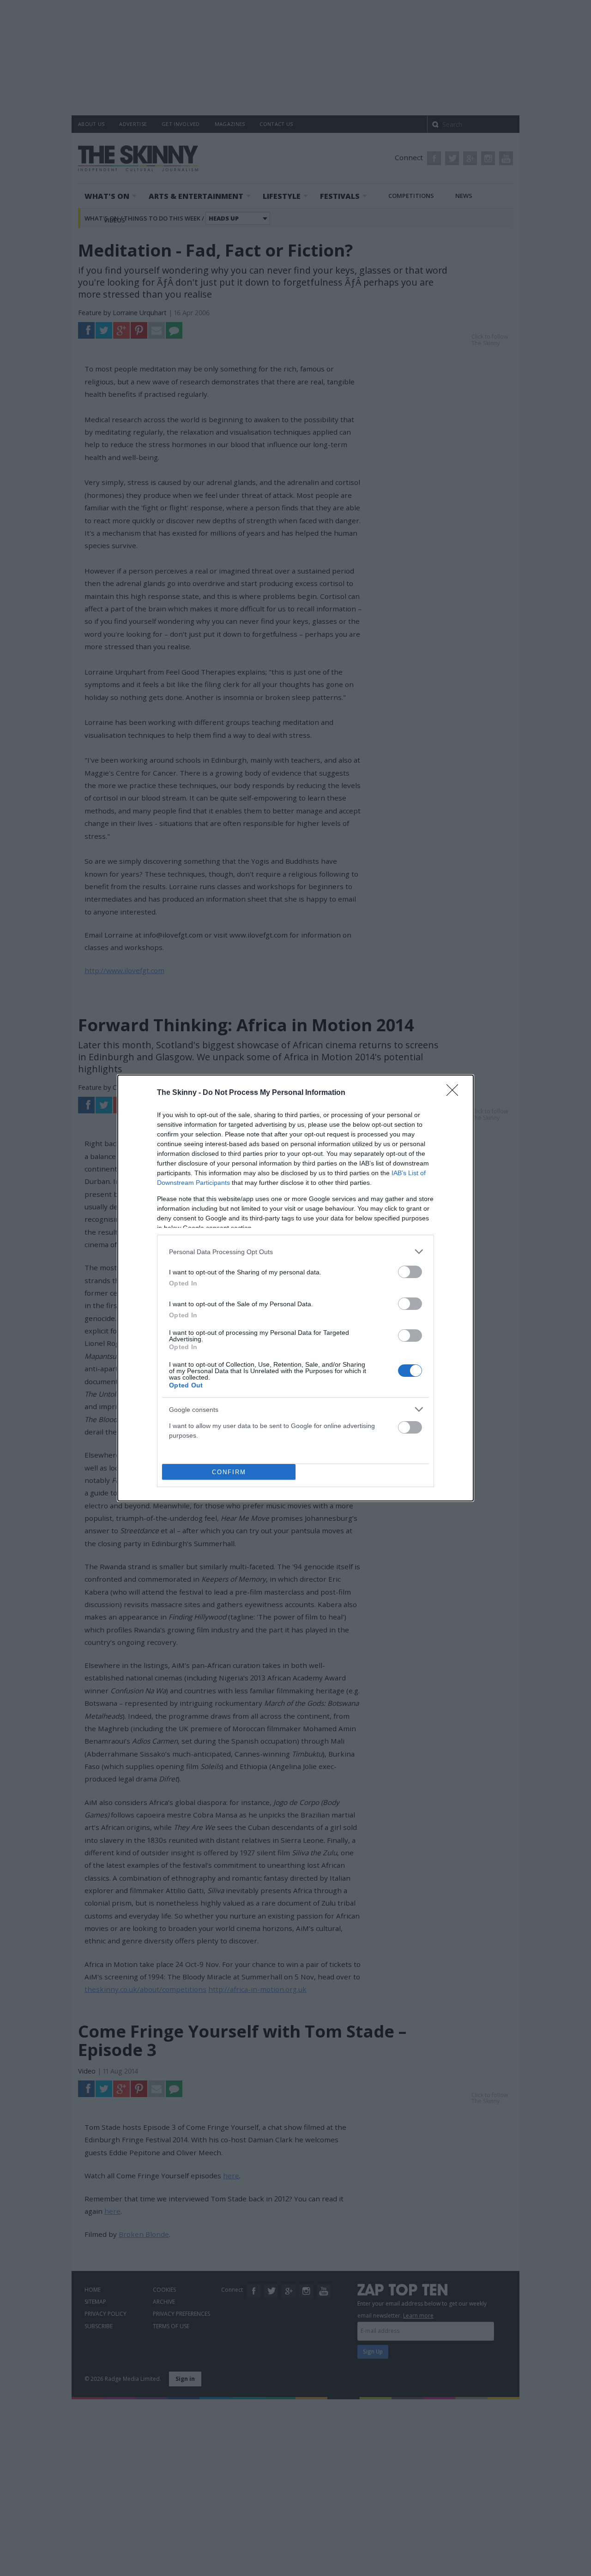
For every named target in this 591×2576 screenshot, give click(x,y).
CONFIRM (229, 1472)
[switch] (410, 1272)
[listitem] (295, 1252)
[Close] (455, 1093)
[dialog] (295, 1288)
